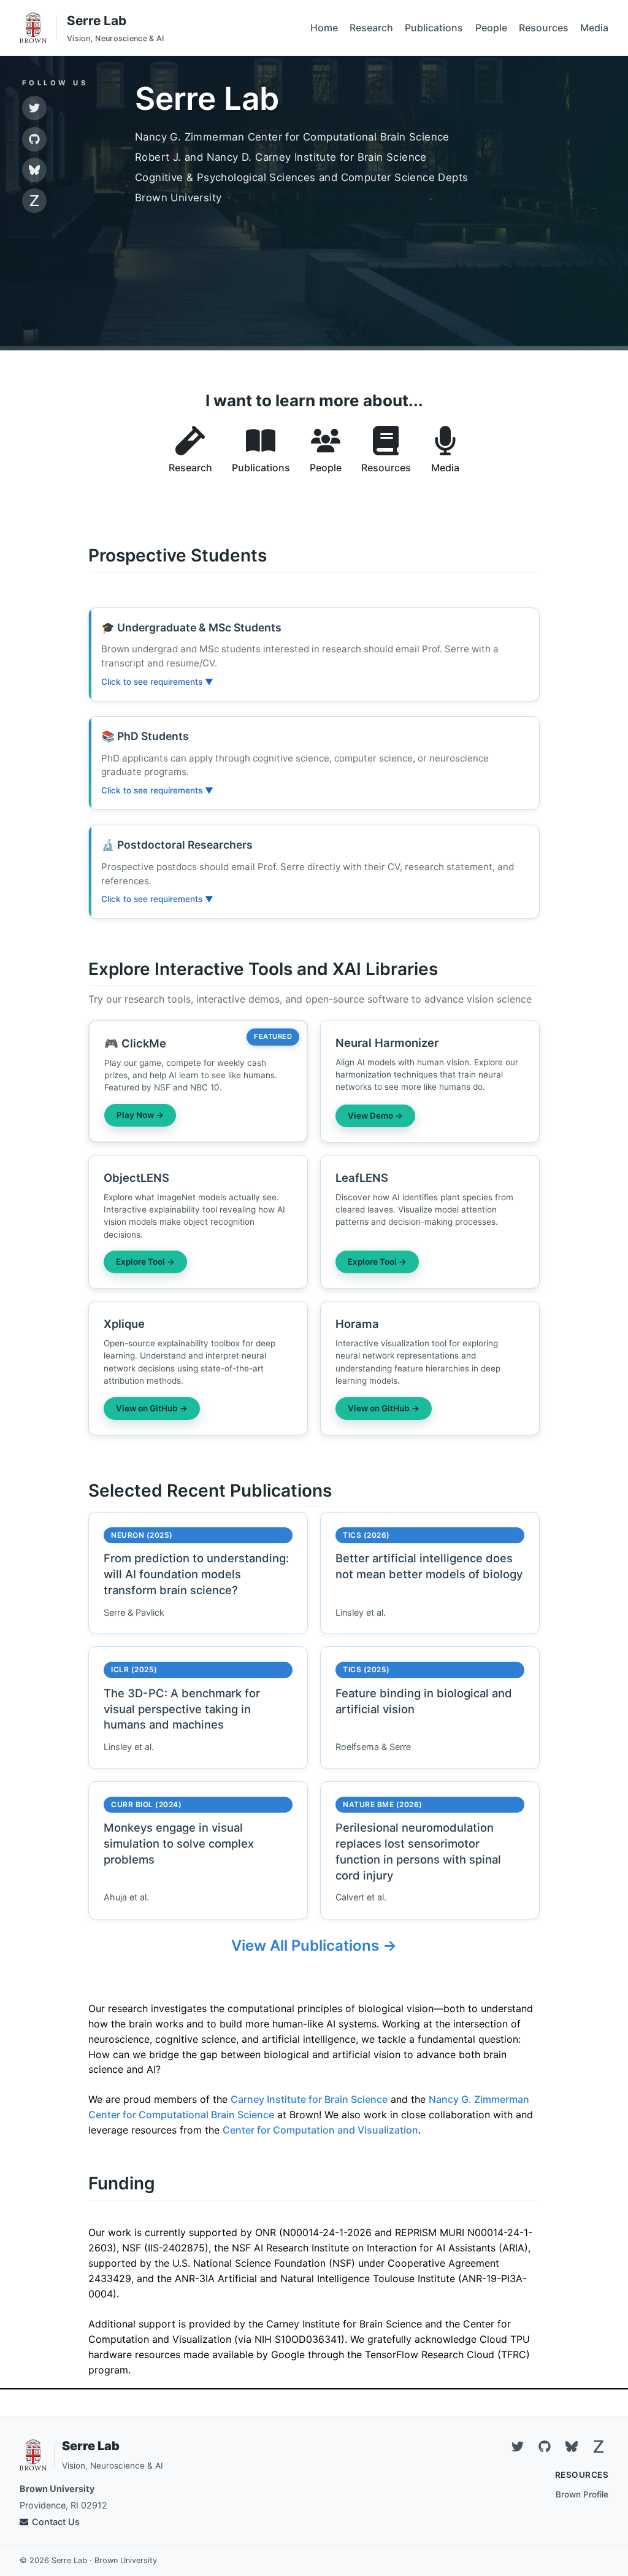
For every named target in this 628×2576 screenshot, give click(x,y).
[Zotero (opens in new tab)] (34, 201)
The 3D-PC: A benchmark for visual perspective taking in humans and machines (182, 1709)
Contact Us (56, 2522)
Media (594, 28)
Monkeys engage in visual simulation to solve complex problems (179, 1843)
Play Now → (140, 1115)
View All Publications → (314, 1945)
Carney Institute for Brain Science (309, 2099)
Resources (544, 28)
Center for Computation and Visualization (320, 2130)
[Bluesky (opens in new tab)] (34, 170)
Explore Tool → (145, 1262)
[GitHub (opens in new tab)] (34, 139)
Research (371, 28)
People (491, 28)
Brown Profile (582, 2494)
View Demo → (375, 1116)
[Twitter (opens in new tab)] (34, 108)
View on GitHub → (152, 1408)
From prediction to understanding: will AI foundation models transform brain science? (196, 1574)
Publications (434, 28)
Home (324, 28)
